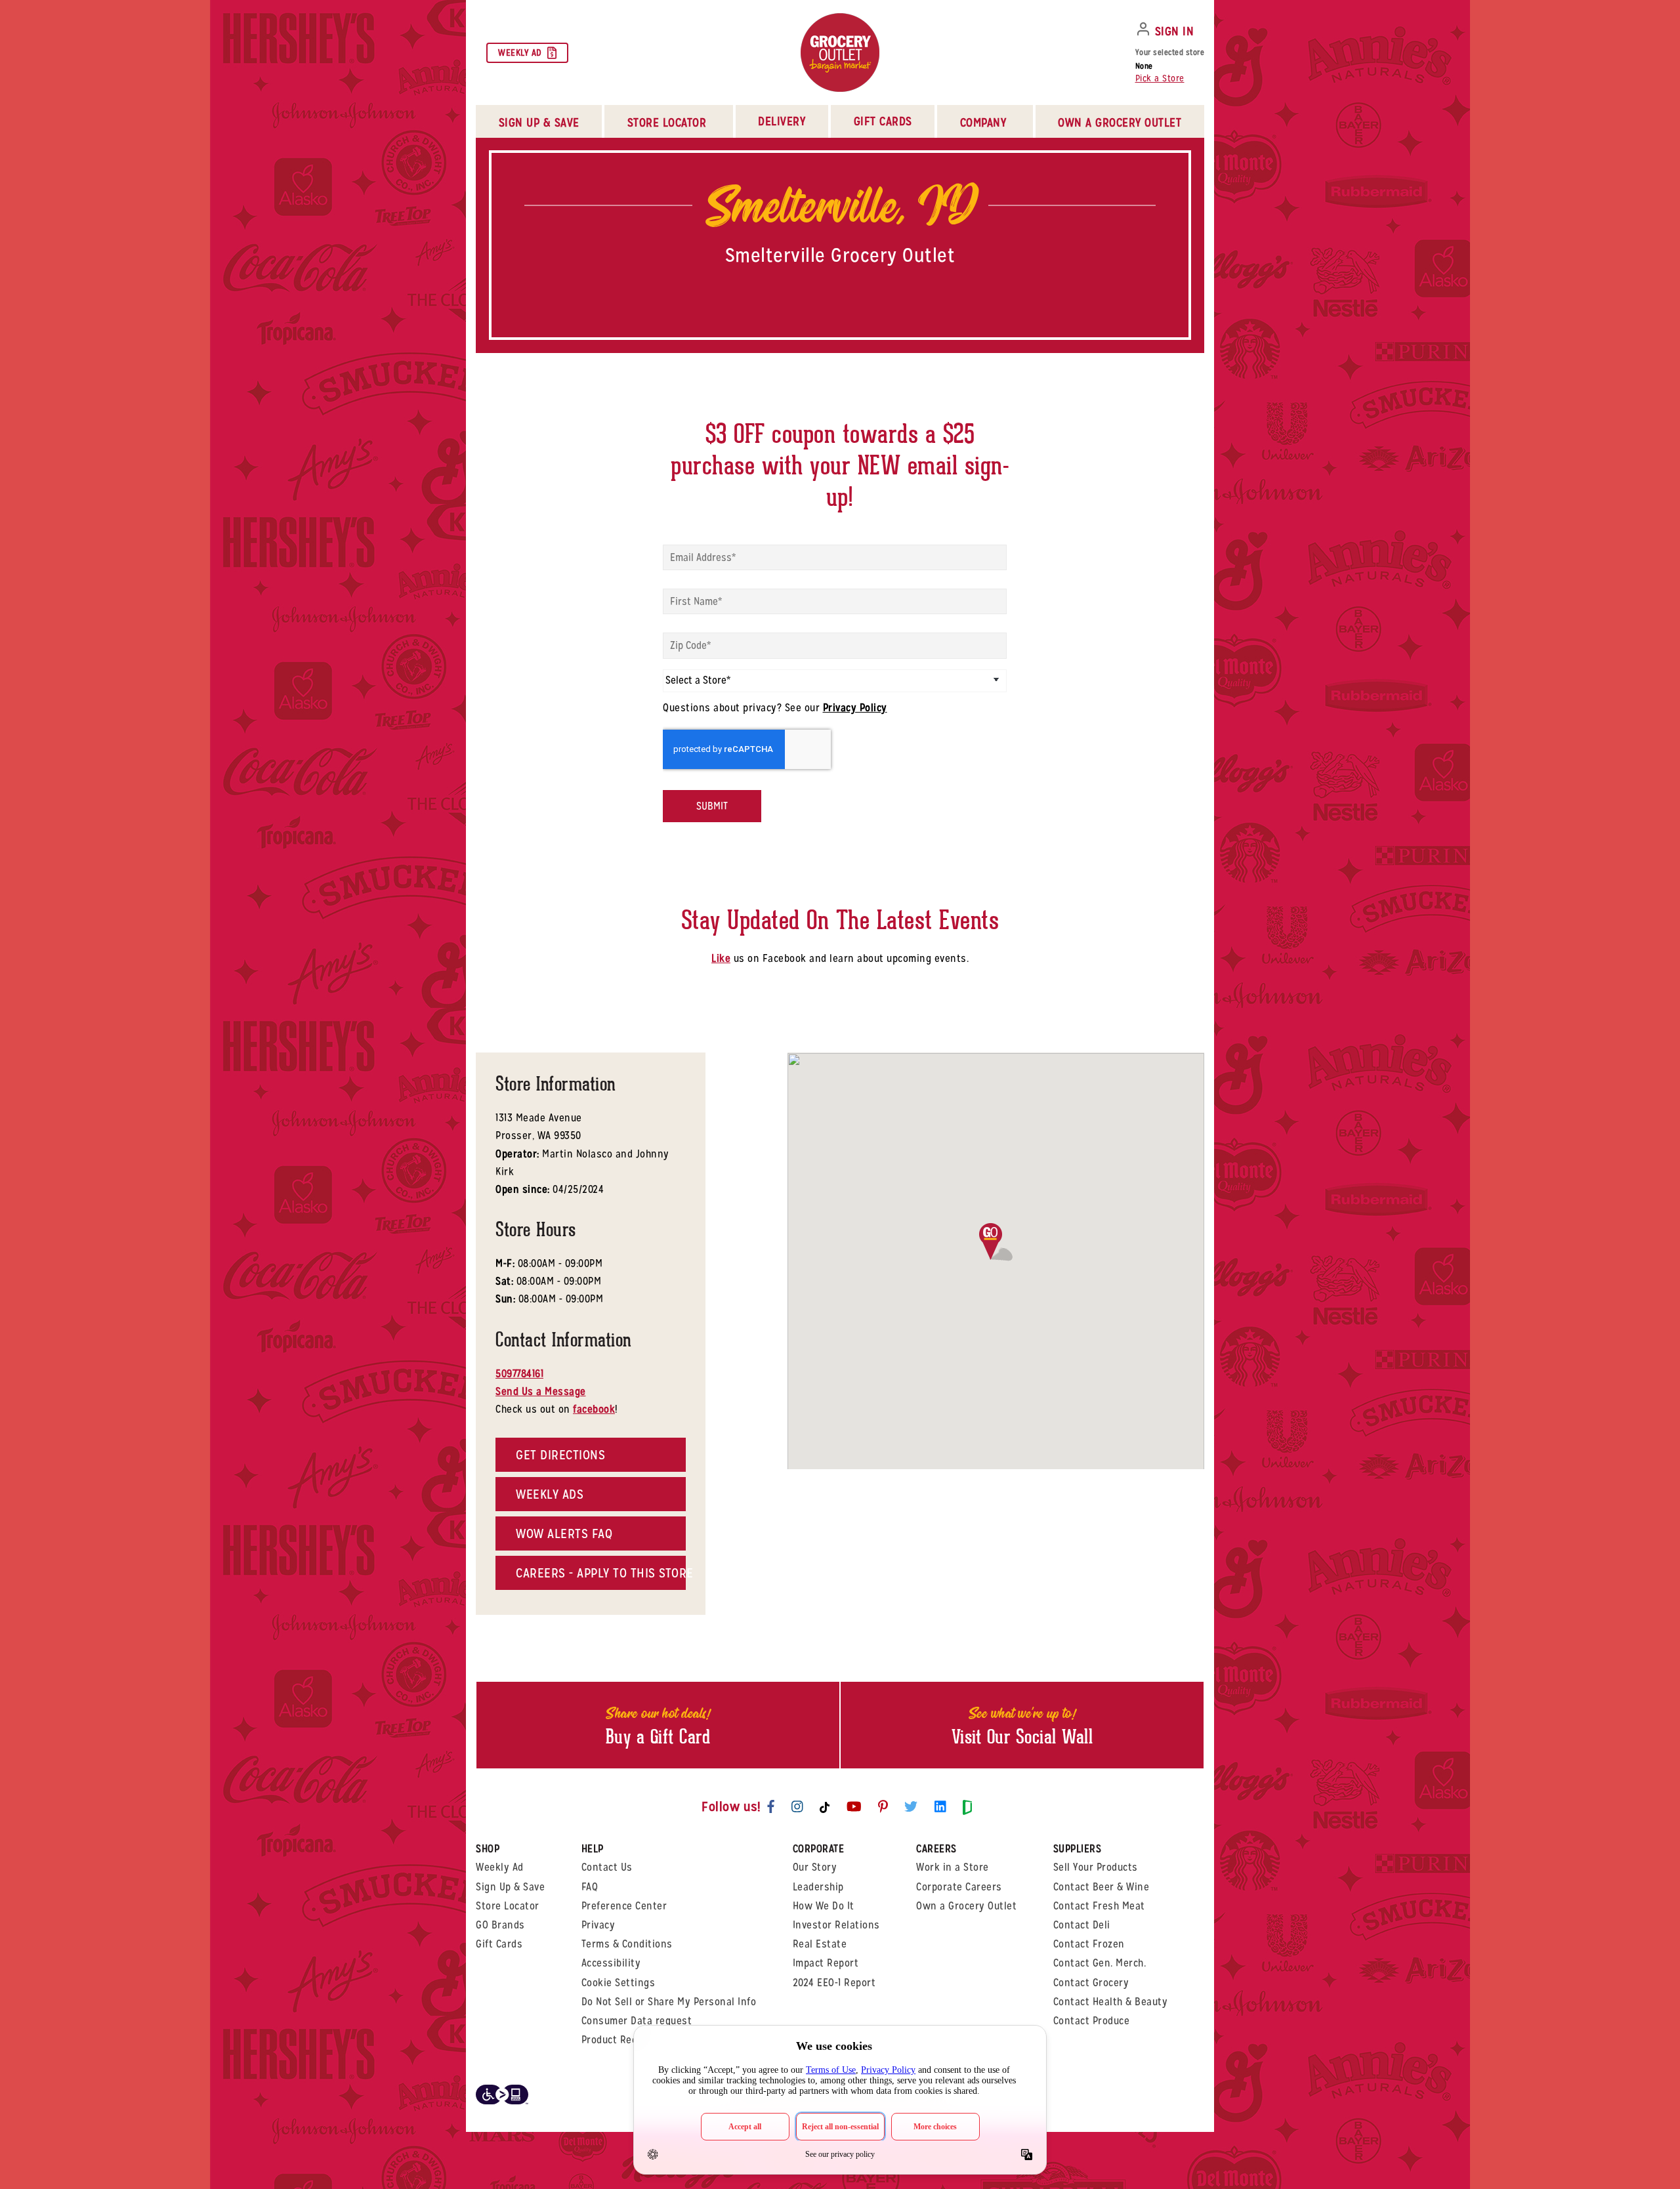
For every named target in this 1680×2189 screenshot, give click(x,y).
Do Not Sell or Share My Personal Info (669, 2002)
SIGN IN (1175, 31)
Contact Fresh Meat (1099, 1906)
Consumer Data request (637, 2021)
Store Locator (508, 1906)
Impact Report (826, 1963)
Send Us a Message (541, 1391)
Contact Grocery (1091, 1983)
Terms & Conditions (627, 1944)
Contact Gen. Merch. (1100, 1963)
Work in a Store (953, 1867)
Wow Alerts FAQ (564, 1533)
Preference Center (624, 1906)
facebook (594, 1409)
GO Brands (500, 1925)
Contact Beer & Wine (1102, 1887)
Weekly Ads (550, 1494)
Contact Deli (1082, 1925)
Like (721, 958)
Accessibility (611, 1963)
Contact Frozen (1089, 1944)
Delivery (782, 121)
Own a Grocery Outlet (966, 1906)
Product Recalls (618, 2040)
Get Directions (560, 1455)
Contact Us (607, 1867)
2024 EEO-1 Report (834, 1983)
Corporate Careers (959, 1887)
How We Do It (824, 1906)
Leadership (818, 1887)
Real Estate (820, 1944)
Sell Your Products (1096, 1867)
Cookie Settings (619, 1983)
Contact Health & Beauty (1111, 2002)
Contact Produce (1092, 2021)
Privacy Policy (855, 708)
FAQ (590, 1887)
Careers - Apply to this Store (601, 1573)
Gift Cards (883, 121)
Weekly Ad (520, 52)
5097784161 (519, 1374)
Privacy (598, 1925)
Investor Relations (836, 1925)
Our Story (815, 1867)
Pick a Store (1160, 78)
